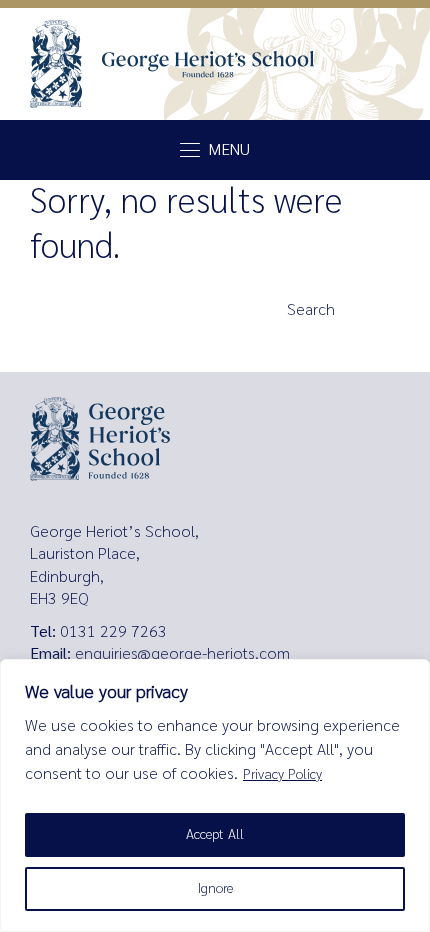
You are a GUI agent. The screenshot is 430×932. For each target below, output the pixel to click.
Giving (55, 348)
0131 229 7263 (113, 631)
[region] (215, 795)
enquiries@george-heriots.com (182, 653)
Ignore (215, 888)
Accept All (215, 834)
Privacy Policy (282, 774)
